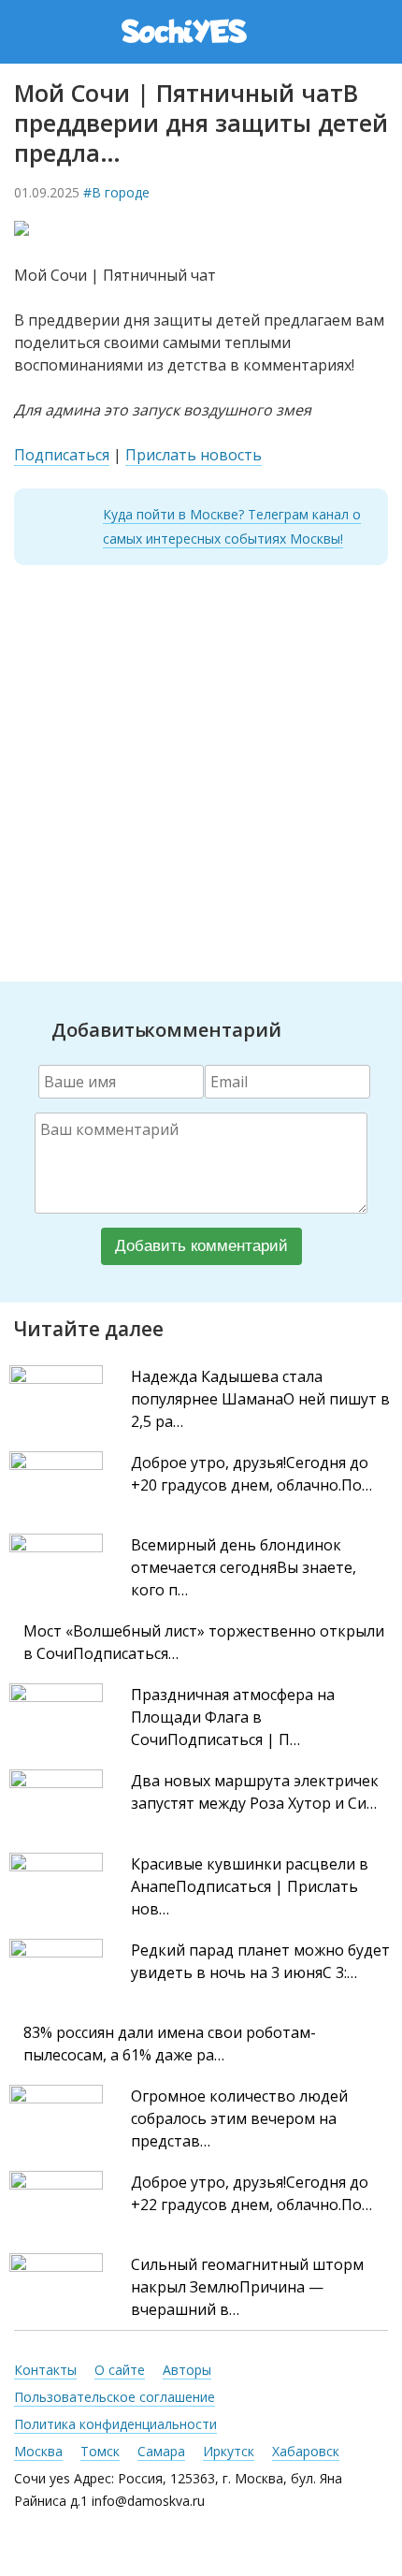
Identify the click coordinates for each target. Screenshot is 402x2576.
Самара (161, 2451)
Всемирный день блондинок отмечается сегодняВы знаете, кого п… (244, 1567)
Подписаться (62, 455)
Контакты (45, 2370)
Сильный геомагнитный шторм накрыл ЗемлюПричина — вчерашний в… (247, 2287)
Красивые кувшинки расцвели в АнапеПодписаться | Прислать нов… (250, 1886)
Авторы (187, 2370)
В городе (121, 192)
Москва (38, 2451)
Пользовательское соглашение (115, 2397)
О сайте (120, 2370)
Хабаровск (306, 2451)
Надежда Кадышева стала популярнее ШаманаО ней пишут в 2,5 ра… (260, 1399)
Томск (100, 2451)
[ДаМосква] (203, 31)
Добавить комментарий (201, 1246)
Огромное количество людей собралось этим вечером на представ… (239, 2118)
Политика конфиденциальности (115, 2424)
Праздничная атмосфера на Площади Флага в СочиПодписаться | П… (233, 1717)
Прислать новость (194, 455)
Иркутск (229, 2451)
